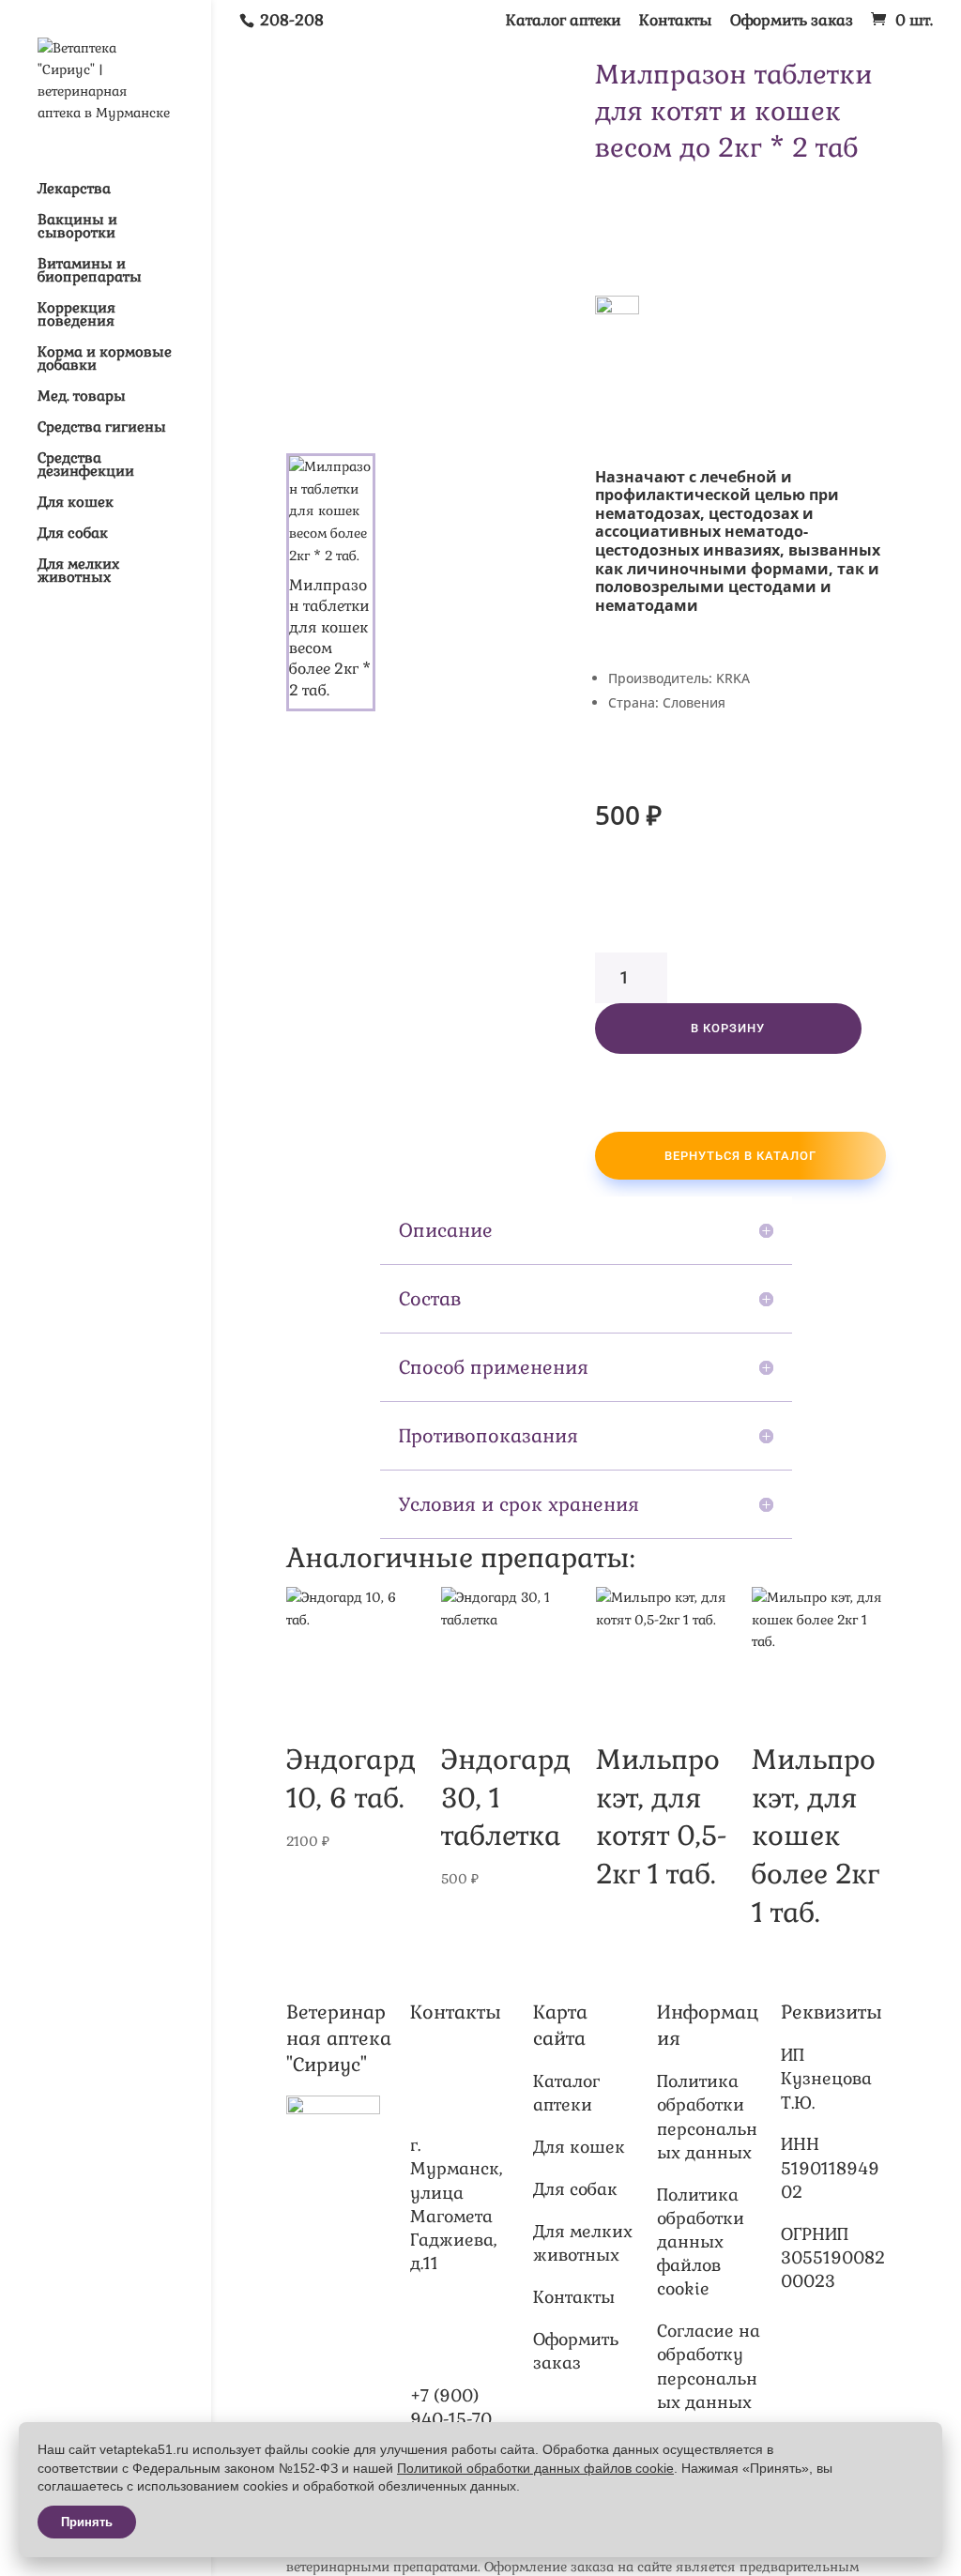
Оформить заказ (792, 22)
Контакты (676, 22)
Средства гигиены (102, 428)
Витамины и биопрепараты (90, 271)
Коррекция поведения (76, 315)
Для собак (73, 534)
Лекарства (74, 190)
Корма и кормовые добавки (105, 359)
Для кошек (76, 503)
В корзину (728, 1028)
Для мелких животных (78, 572)
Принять (87, 2522)
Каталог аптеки (564, 22)
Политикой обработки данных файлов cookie (535, 2468)
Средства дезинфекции (86, 465)
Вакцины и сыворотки (77, 227)
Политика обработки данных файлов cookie (701, 2242)
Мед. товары (82, 397)
